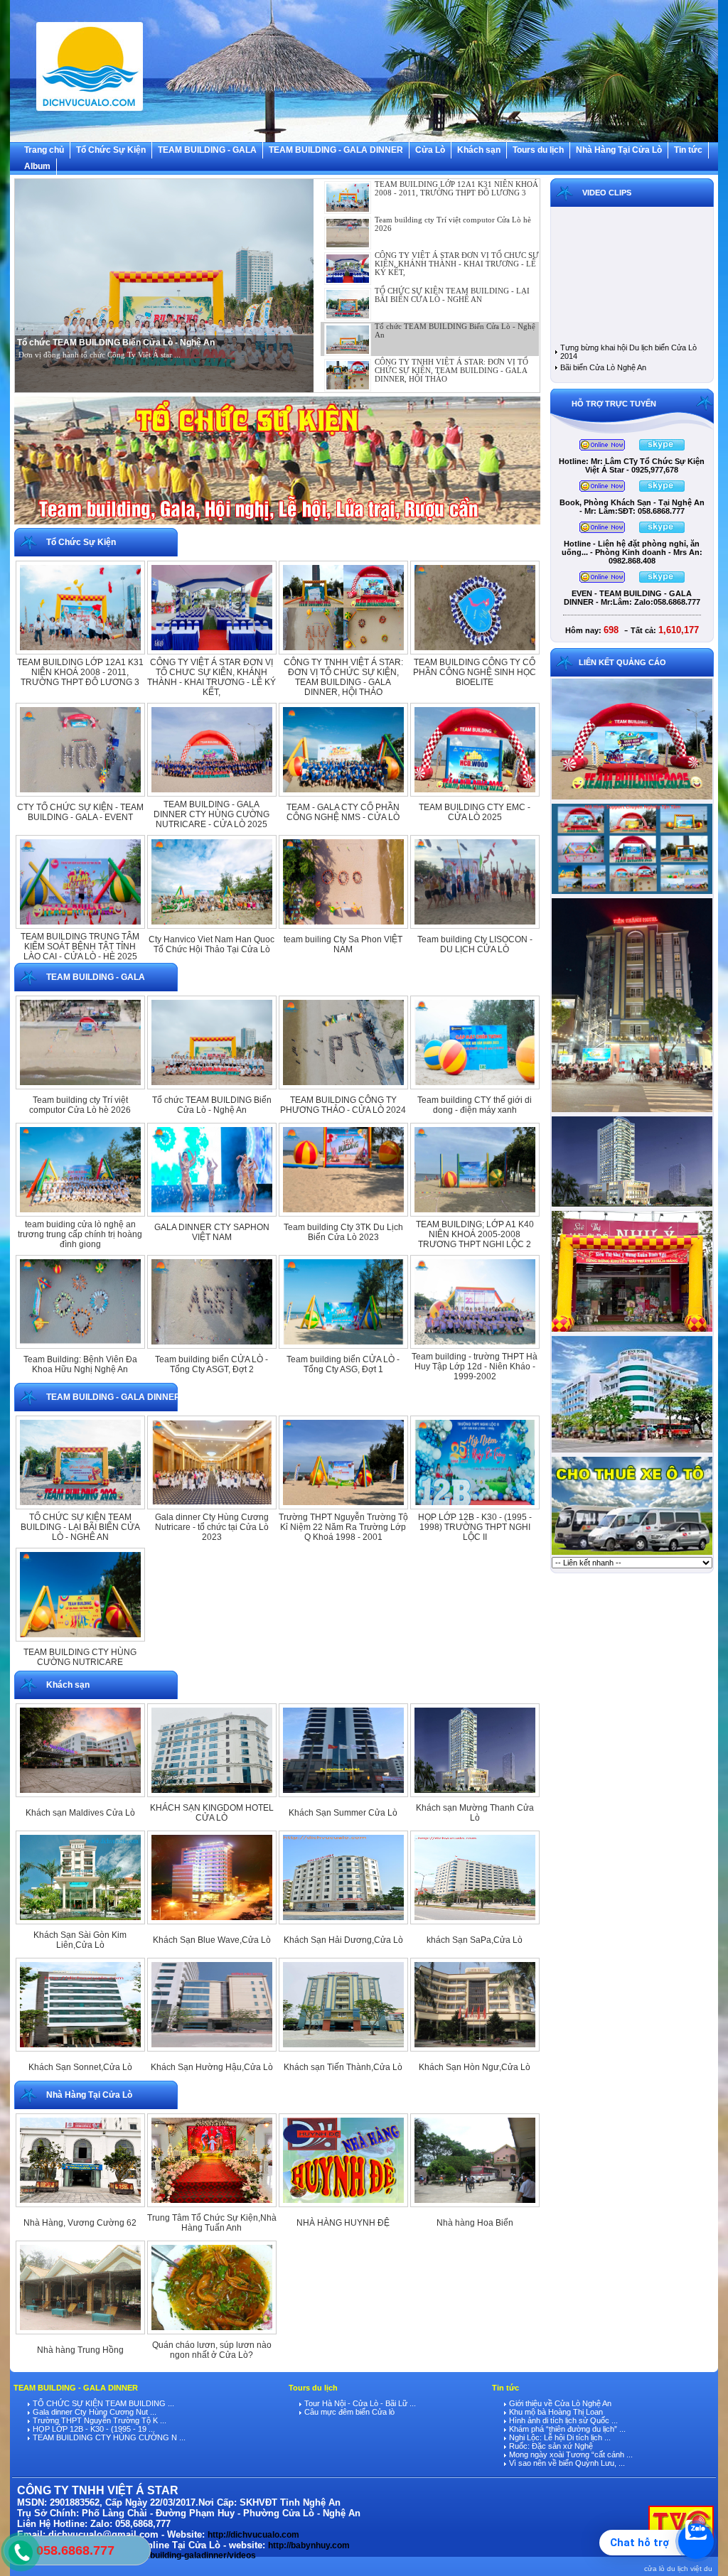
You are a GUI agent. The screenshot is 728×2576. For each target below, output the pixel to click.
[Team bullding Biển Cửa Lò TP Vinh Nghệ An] (632, 799)
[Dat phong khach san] (632, 1452)
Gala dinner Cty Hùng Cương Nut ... (93, 2412)
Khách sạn (479, 150)
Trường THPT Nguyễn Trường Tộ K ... (98, 2420)
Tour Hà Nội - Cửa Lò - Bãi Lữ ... (359, 2403)
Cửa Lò (430, 150)
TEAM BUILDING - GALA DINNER (336, 150)
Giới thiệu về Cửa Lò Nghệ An (559, 2403)
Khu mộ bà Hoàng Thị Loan (555, 2412)
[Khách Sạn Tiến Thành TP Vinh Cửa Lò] (632, 1111)
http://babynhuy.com (309, 2545)
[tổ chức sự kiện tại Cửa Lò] (277, 525)
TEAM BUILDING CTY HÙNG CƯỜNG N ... (108, 2437)
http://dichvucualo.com (253, 2535)
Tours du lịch (538, 150)
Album (37, 166)
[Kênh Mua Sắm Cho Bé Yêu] (632, 1331)
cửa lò (654, 2569)
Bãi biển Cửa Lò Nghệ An (603, 367)
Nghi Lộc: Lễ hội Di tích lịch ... (559, 2437)
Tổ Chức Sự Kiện (111, 150)
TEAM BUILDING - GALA (207, 150)
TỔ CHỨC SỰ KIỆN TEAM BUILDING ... (102, 2403)
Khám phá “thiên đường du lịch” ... (566, 2429)
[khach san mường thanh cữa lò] (632, 1206)
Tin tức (688, 150)
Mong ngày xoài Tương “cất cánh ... (570, 2454)
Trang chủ (44, 150)
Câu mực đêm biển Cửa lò (348, 2412)
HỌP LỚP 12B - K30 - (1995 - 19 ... (93, 2429)
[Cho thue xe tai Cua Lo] (632, 1554)
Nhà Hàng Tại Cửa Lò (619, 150)
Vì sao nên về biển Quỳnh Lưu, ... (566, 2463)
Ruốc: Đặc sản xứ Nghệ (550, 2446)
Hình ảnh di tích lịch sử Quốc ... (562, 2420)
